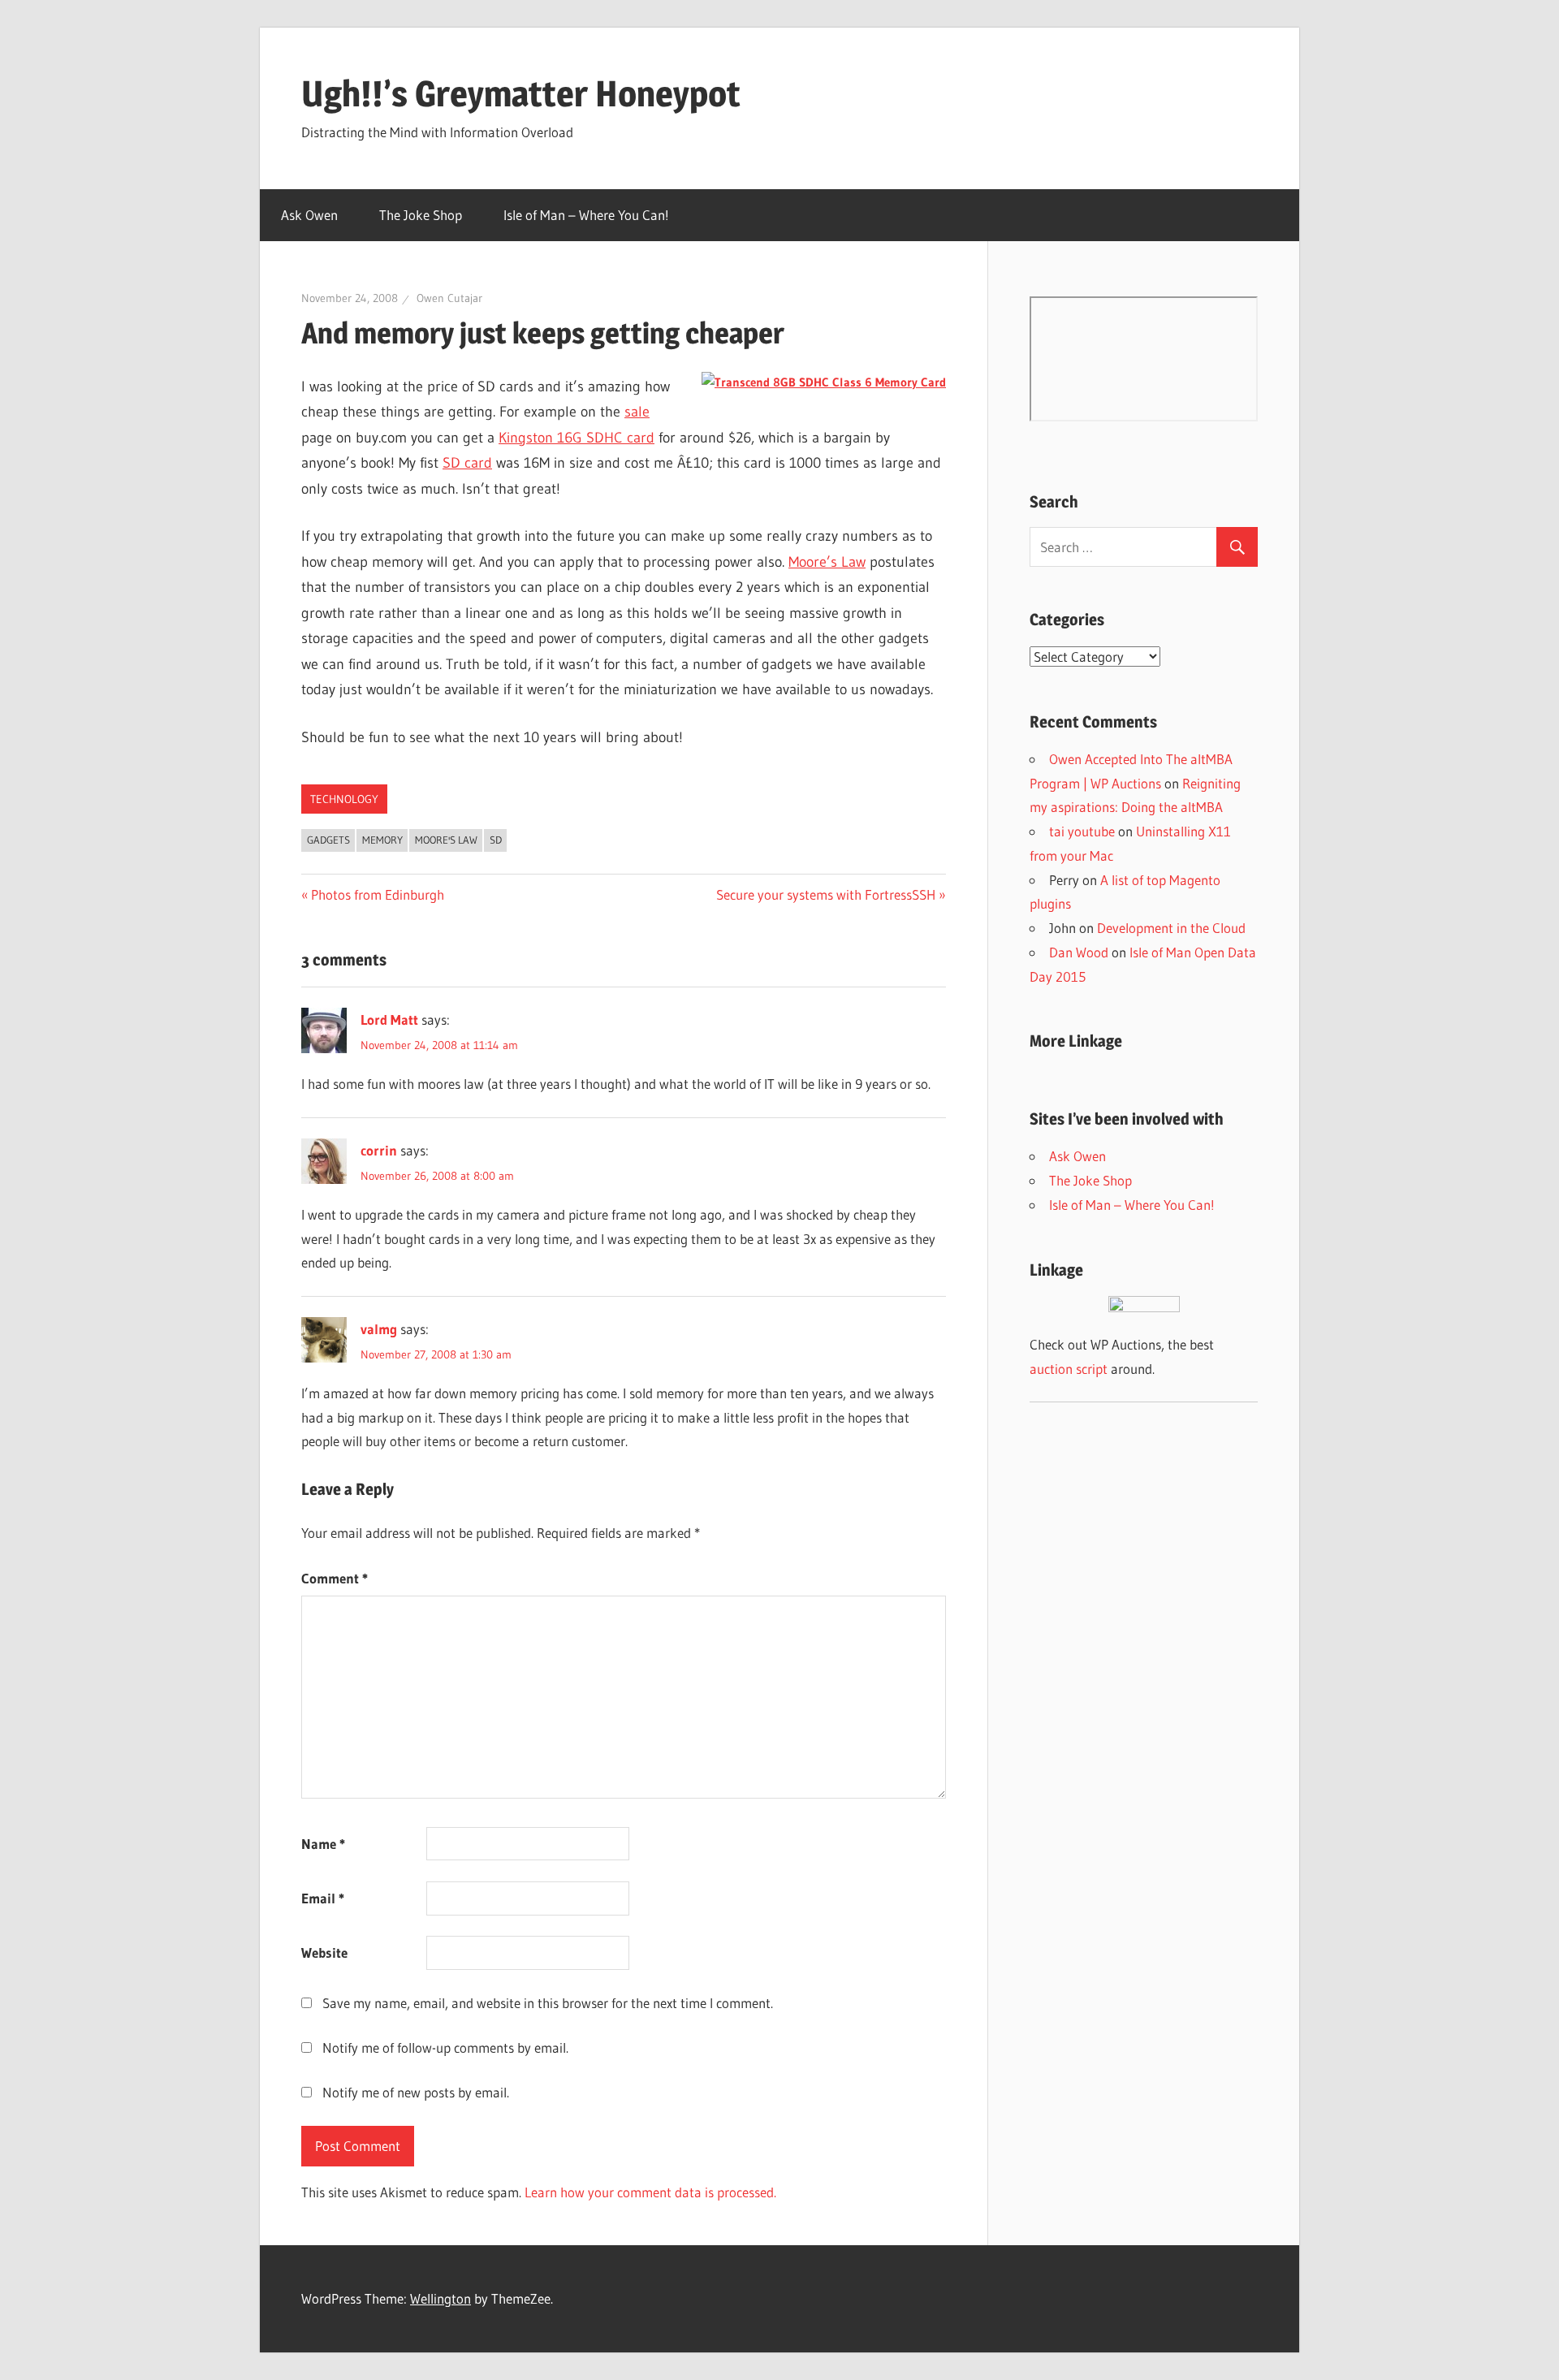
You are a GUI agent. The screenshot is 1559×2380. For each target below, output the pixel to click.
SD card (467, 463)
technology (344, 799)
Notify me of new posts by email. (416, 2092)
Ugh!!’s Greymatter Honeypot (521, 93)
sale (637, 412)
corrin (379, 1150)
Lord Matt (389, 1019)
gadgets (328, 840)
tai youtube (1082, 831)
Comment (335, 1578)
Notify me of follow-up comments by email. (445, 2047)
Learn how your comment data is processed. (650, 2192)
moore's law (446, 840)
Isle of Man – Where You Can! (586, 215)
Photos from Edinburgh (377, 894)
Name (323, 1844)
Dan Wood (1079, 952)
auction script (1069, 1369)
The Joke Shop (421, 215)
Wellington (440, 2298)
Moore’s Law (827, 562)
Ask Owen (309, 215)
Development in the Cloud (1171, 928)
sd (496, 840)
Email (323, 1898)
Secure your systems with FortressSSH (826, 894)
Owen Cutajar (449, 298)
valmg (379, 1329)
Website (324, 1952)
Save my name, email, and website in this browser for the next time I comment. (548, 2003)
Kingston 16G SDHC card (577, 438)
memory (382, 840)
